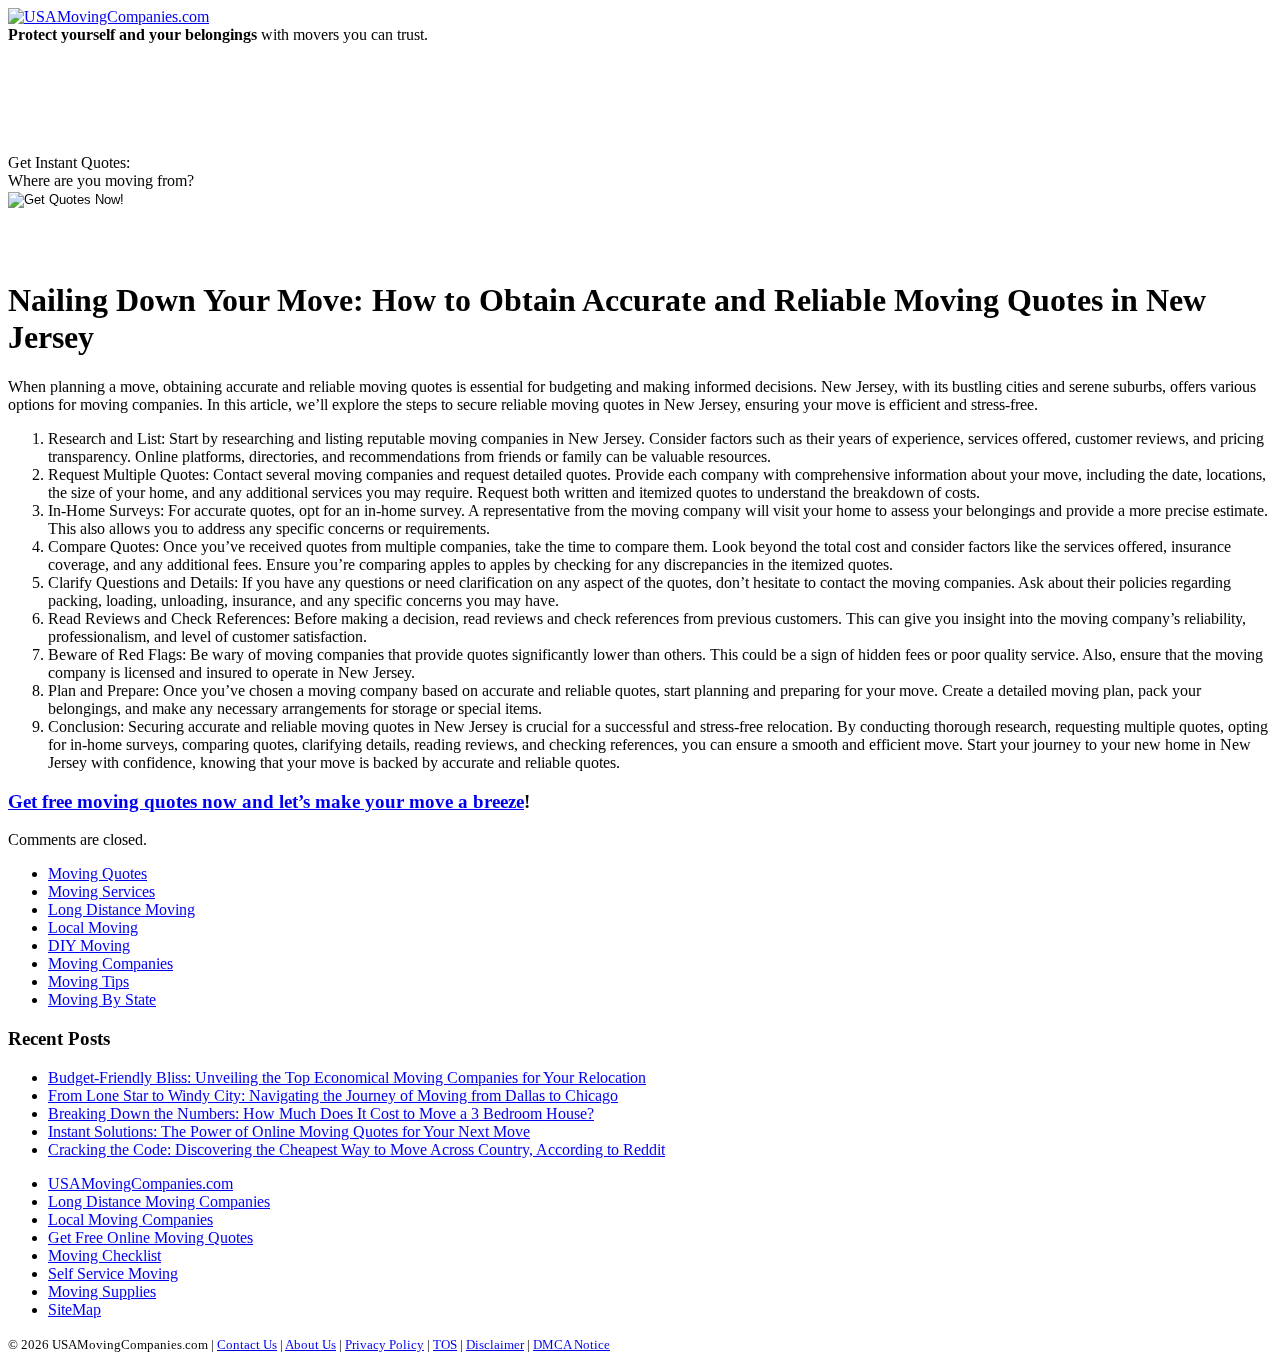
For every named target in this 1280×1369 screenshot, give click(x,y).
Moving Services (101, 891)
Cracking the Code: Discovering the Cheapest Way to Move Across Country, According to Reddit (356, 1149)
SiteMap (74, 1309)
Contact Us (247, 1344)
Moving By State (102, 999)
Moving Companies (110, 963)
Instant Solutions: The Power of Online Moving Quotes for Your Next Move (289, 1131)
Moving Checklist (104, 1255)
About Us (310, 1344)
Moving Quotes (97, 873)
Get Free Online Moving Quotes (150, 1237)
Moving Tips (88, 981)
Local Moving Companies (130, 1219)
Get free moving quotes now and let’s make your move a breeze (266, 801)
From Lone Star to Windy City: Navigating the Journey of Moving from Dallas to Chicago (333, 1095)
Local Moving (93, 927)
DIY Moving (89, 945)
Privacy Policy (384, 1344)
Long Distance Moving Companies (159, 1201)
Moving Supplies (102, 1291)
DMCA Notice (571, 1344)
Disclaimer (495, 1344)
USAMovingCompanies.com (140, 1183)
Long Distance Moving (121, 909)
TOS (445, 1344)
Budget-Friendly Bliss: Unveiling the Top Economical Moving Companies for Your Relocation (347, 1077)
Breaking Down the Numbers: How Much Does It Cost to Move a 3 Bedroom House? (321, 1113)
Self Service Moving (113, 1273)
